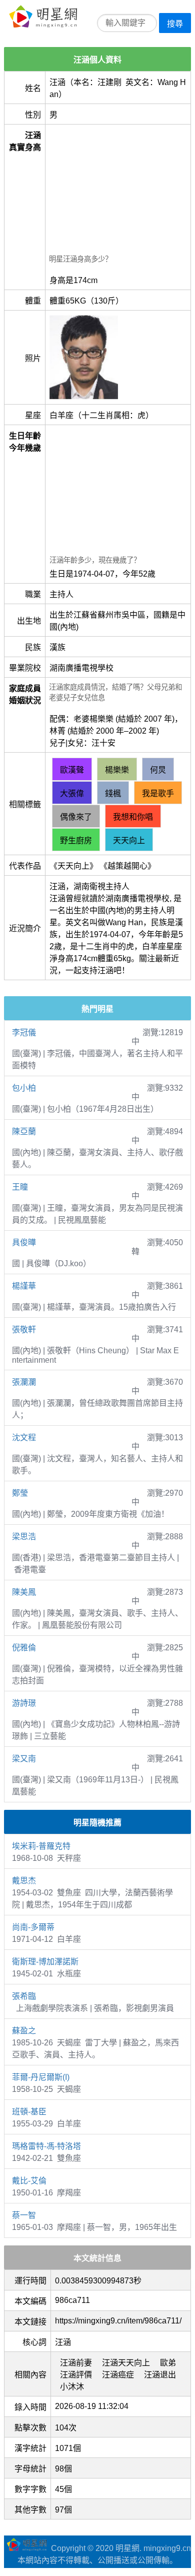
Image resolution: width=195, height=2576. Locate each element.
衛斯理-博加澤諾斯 (45, 1962)
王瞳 (20, 1187)
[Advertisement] (118, 191)
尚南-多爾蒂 (33, 1927)
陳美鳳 (24, 1592)
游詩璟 (24, 1703)
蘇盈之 (24, 2031)
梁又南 (24, 1759)
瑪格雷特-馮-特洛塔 (46, 2146)
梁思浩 (24, 1537)
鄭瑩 (20, 1493)
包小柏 (24, 1088)
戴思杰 (24, 1881)
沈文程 (24, 1438)
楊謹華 (24, 1286)
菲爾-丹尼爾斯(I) (41, 2077)
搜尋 (175, 24)
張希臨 (24, 1996)
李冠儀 (24, 1032)
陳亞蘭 (24, 1131)
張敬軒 (24, 1330)
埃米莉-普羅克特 (41, 1846)
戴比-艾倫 (29, 2181)
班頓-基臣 (29, 2112)
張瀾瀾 (24, 1382)
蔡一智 (24, 2215)
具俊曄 (24, 1242)
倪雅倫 (24, 1648)
